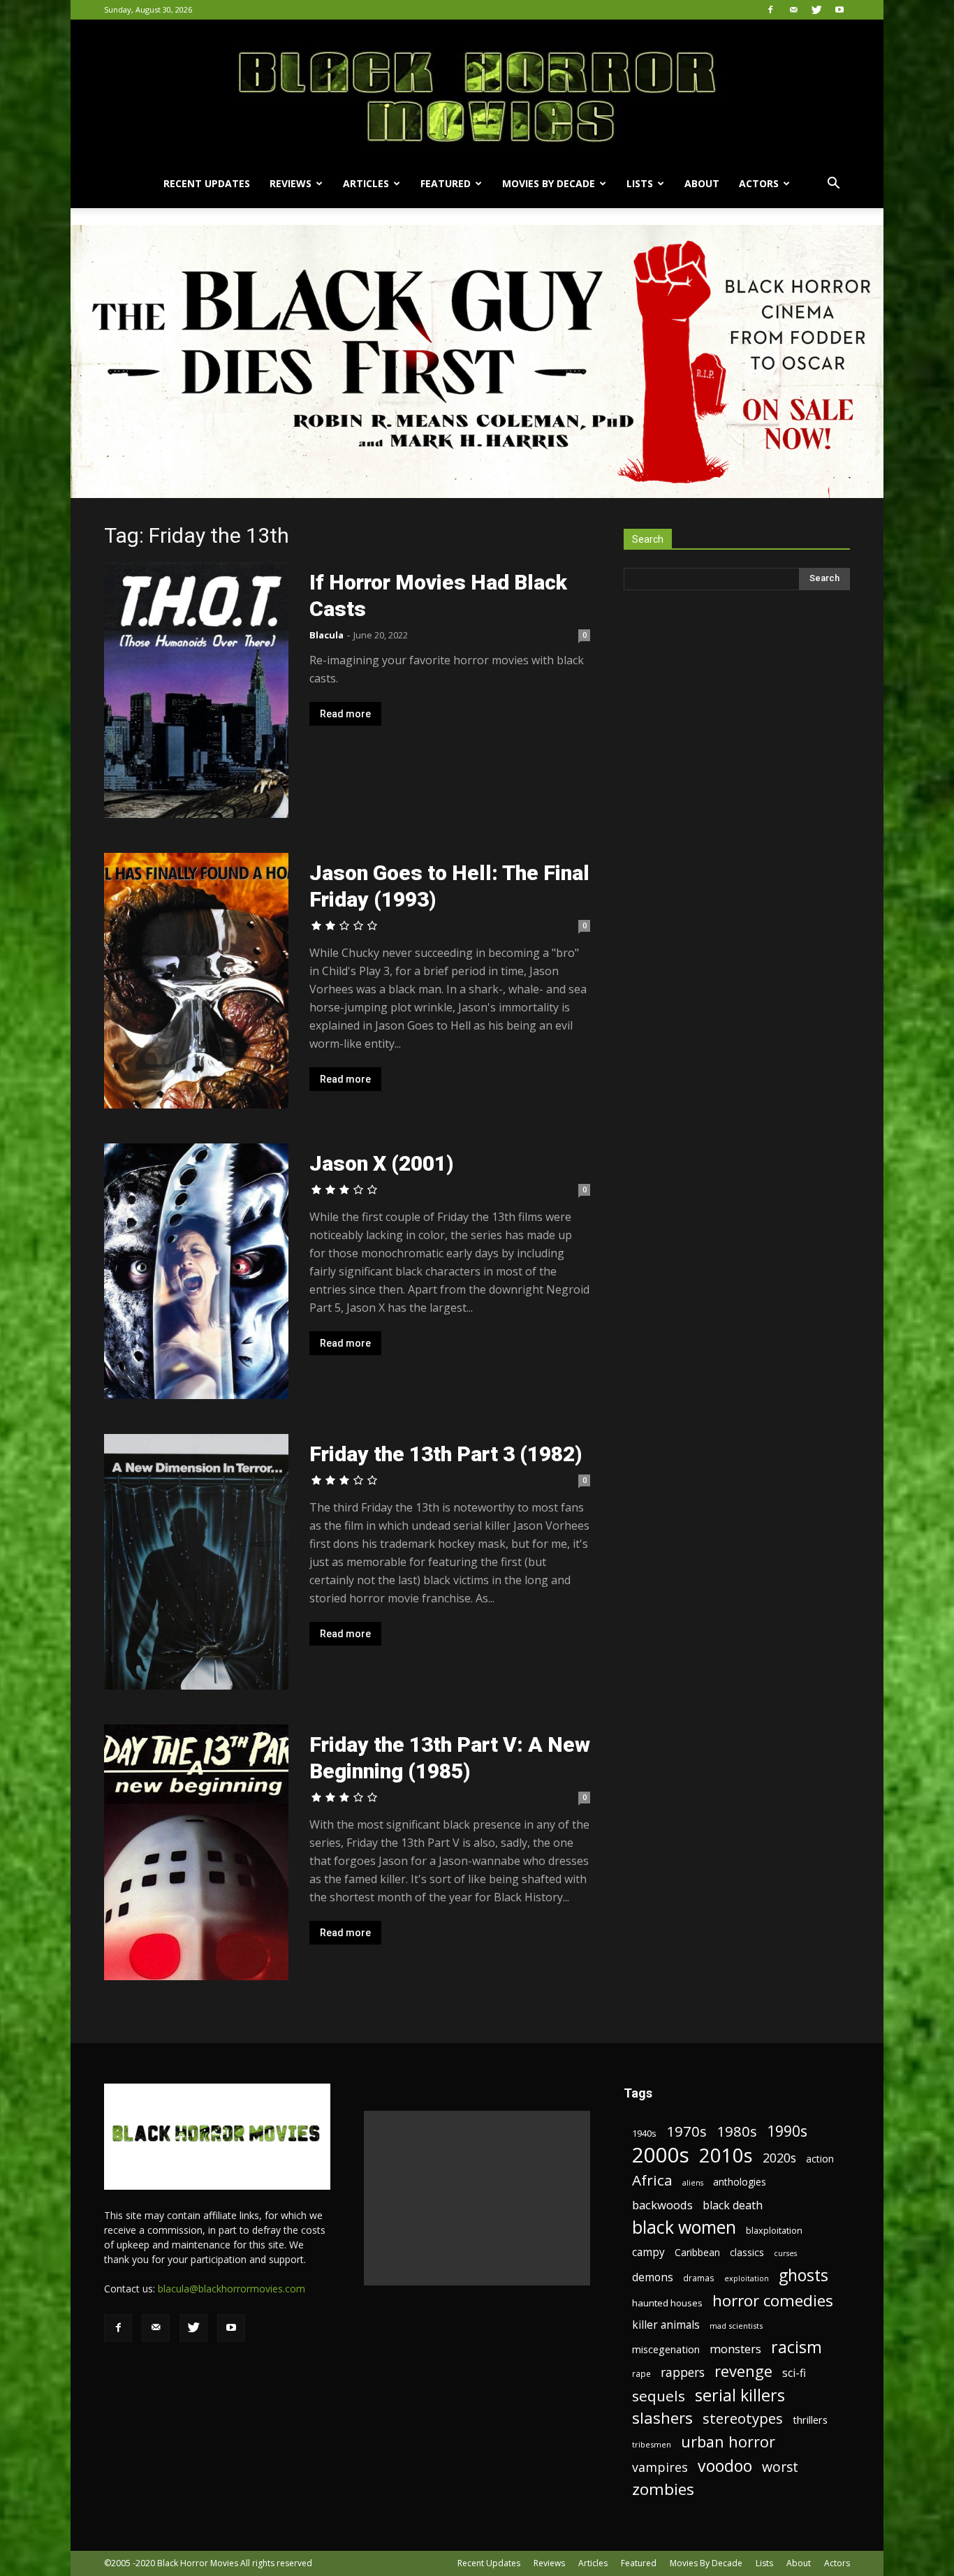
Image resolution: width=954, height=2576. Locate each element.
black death (733, 2205)
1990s (787, 2131)
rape (641, 2373)
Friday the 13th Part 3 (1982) (446, 1454)
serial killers (740, 2395)
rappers (683, 2372)
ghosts (803, 2275)
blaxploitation (774, 2231)
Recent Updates (207, 183)
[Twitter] (816, 10)
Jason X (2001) (381, 1163)
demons (653, 2277)
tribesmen (652, 2444)
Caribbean (697, 2252)
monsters (735, 2349)
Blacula (326, 635)
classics (747, 2252)
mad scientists (736, 2326)
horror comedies (773, 2300)
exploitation (747, 2278)
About (702, 183)
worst (780, 2467)
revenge (743, 2371)
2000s (661, 2155)
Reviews (291, 183)
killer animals (666, 2325)
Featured (446, 183)
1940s (644, 2133)
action (820, 2159)
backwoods (662, 2205)
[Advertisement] (477, 2198)
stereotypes (743, 2418)
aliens (693, 2183)
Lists (640, 183)
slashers (662, 2418)
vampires (660, 2467)
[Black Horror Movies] (477, 89)
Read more (345, 714)
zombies (663, 2489)
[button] (833, 185)
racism (797, 2347)
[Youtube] (839, 10)
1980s (737, 2131)
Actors (759, 183)
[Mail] (793, 10)
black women (684, 2227)
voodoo (725, 2466)
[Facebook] (770, 10)
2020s (779, 2158)
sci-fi (794, 2373)
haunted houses (667, 2303)
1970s (687, 2131)
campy (648, 2252)
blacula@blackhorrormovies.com (232, 2289)
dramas (699, 2278)
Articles (366, 183)
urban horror (728, 2442)
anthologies (740, 2182)
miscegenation (666, 2349)
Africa (652, 2180)
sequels (659, 2396)
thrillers (810, 2420)
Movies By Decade (549, 183)
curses (785, 2253)
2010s (726, 2155)
